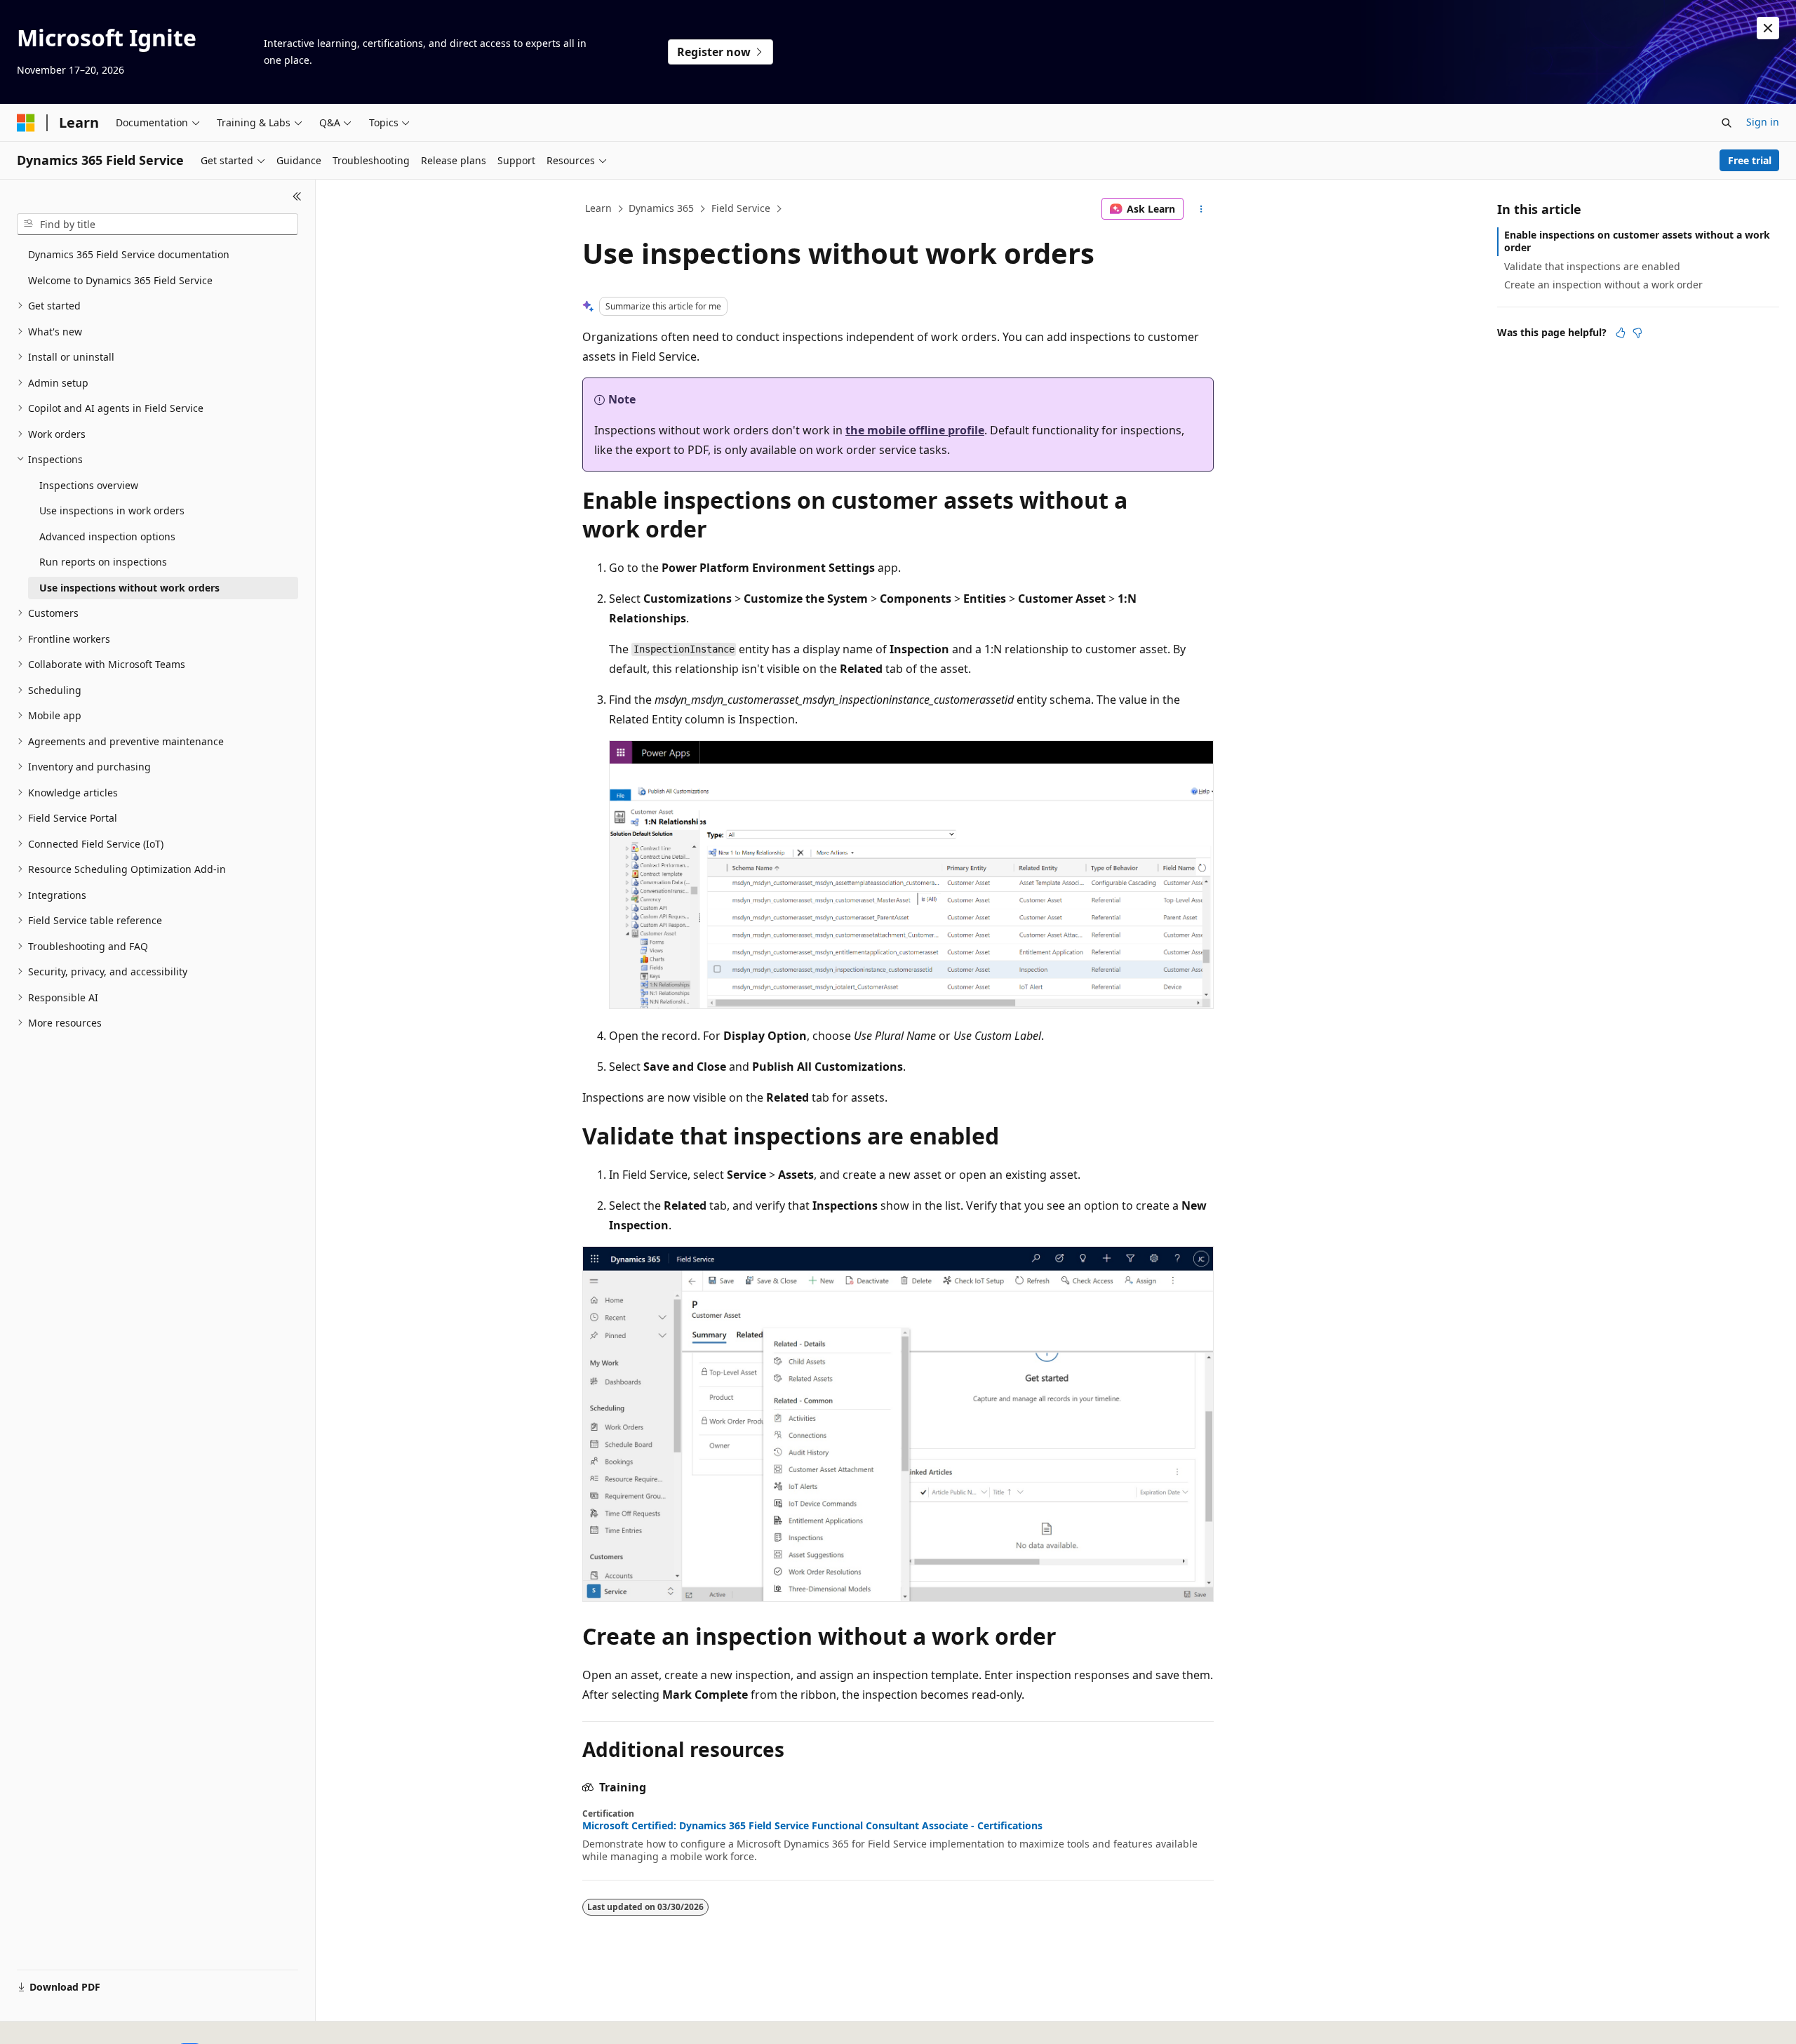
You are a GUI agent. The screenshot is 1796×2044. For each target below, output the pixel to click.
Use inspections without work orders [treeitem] (129, 588)
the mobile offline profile (915, 430)
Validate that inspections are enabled (1592, 266)
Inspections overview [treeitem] (89, 485)
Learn (598, 208)
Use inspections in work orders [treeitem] (112, 510)
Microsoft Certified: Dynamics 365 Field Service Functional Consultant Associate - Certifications (812, 1826)
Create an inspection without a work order (1603, 285)
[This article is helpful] (1621, 333)
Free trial (1750, 160)
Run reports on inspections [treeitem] (103, 562)
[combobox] (158, 225)
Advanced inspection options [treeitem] (107, 536)
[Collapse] (297, 196)
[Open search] (1727, 123)
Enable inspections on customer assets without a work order (1637, 241)
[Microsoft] (26, 123)
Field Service (741, 208)
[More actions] (1201, 209)
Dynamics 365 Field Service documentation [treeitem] (129, 254)
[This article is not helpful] (1637, 333)
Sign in (1763, 122)
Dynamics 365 (661, 208)
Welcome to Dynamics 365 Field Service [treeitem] (120, 280)
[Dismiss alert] (1768, 28)
